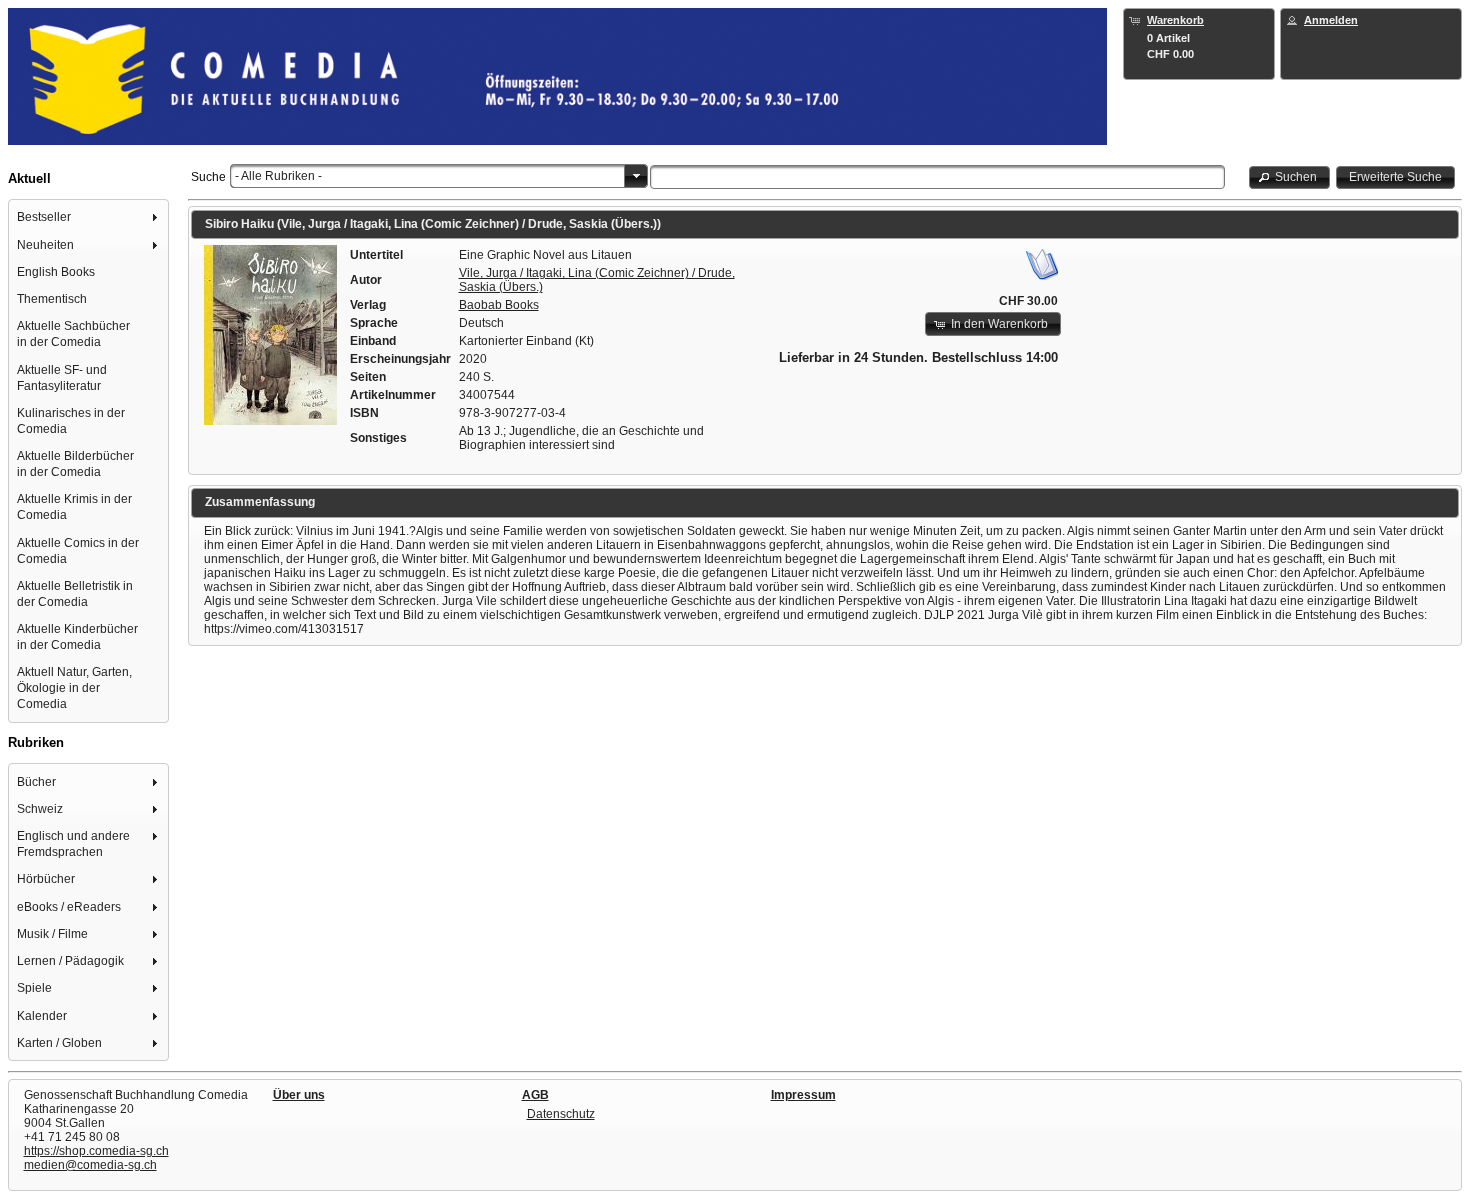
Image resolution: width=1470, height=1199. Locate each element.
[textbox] (938, 177)
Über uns (299, 1095)
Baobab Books (499, 305)
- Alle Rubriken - (278, 176)
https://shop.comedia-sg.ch (96, 1151)
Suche (208, 177)
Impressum (803, 1095)
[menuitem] (89, 217)
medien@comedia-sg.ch (90, 1165)
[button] (1290, 177)
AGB (535, 1095)
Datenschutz (561, 1114)
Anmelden (1331, 20)
